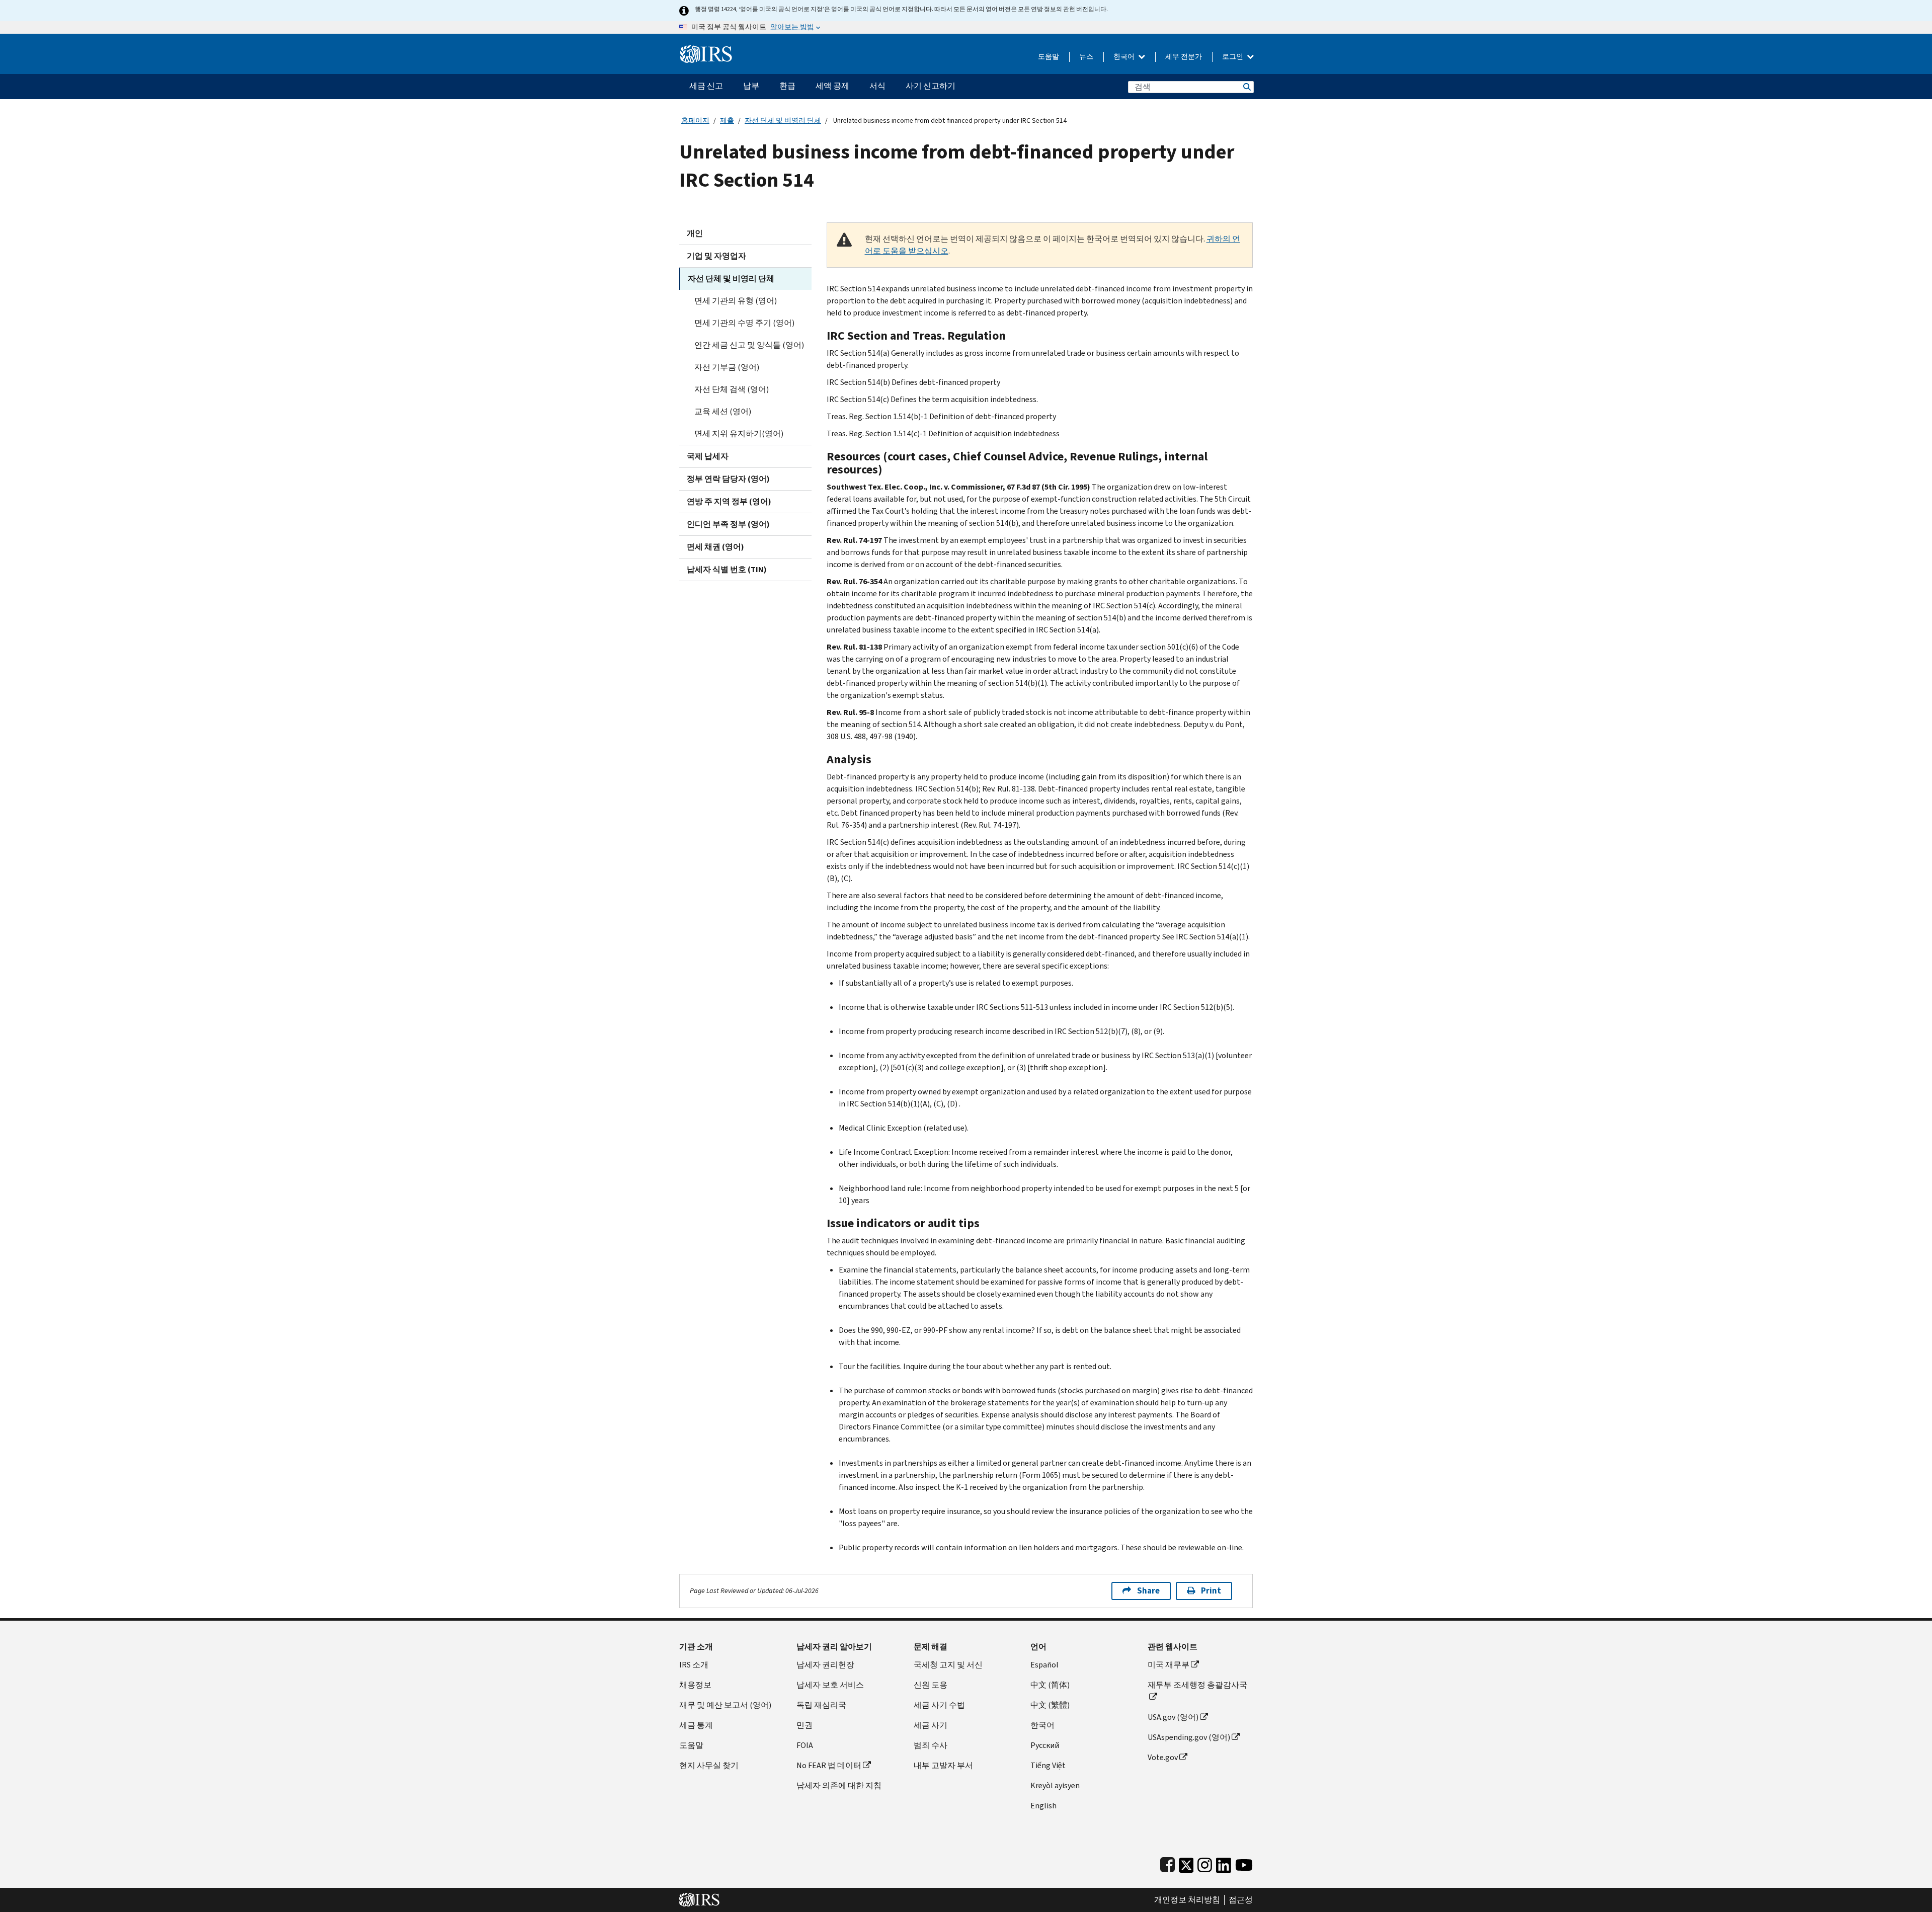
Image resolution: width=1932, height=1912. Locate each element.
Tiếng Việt (1048, 1765)
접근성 (1241, 1900)
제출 (727, 121)
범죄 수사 (931, 1745)
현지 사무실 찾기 (709, 1765)
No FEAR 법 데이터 (829, 1765)
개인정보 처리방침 (1187, 1900)
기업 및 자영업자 (716, 256)
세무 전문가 (1184, 57)
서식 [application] (877, 86)
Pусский (1045, 1745)
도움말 (1049, 57)
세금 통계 (696, 1725)
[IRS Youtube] (1244, 1863)
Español (1044, 1665)
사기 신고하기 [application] (931, 86)
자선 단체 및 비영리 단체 (783, 121)
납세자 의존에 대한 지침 (839, 1785)
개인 (695, 233)
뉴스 (1086, 57)
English (1043, 1806)
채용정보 (695, 1685)
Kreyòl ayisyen (1055, 1785)
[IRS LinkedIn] (1224, 1863)
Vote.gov (1163, 1757)
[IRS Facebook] (1168, 1863)
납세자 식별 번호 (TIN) (727, 569)
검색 (1246, 87)
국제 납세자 (708, 456)
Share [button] (1148, 1591)
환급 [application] (787, 86)
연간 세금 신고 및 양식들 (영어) (749, 345)
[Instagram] (1205, 1863)
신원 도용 (931, 1685)
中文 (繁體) (1050, 1705)
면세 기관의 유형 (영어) (736, 301)
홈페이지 (695, 121)
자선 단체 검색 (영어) (732, 389)
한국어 (1125, 57)
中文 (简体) (1050, 1685)
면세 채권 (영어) (715, 547)
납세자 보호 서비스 (830, 1685)
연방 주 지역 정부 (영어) (729, 501)
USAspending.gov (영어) (1189, 1737)
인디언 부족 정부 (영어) (728, 524)
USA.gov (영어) (1173, 1717)
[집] (706, 50)
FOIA (805, 1745)
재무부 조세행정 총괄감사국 (1197, 1685)
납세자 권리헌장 (825, 1665)
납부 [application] (751, 86)
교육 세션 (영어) (723, 411)
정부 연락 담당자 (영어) (728, 479)
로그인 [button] (1233, 57)
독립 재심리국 (821, 1705)
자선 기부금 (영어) (727, 367)
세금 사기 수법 (939, 1705)
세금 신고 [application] (706, 86)
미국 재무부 (1169, 1665)
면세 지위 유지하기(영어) (739, 433)
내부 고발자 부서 (943, 1765)
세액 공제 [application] (832, 86)
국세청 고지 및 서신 (948, 1665)
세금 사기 (931, 1725)
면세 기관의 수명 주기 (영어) (744, 323)
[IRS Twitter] (1186, 1863)
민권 (804, 1725)
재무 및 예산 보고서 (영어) (725, 1705)
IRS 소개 (694, 1665)
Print (1211, 1591)
